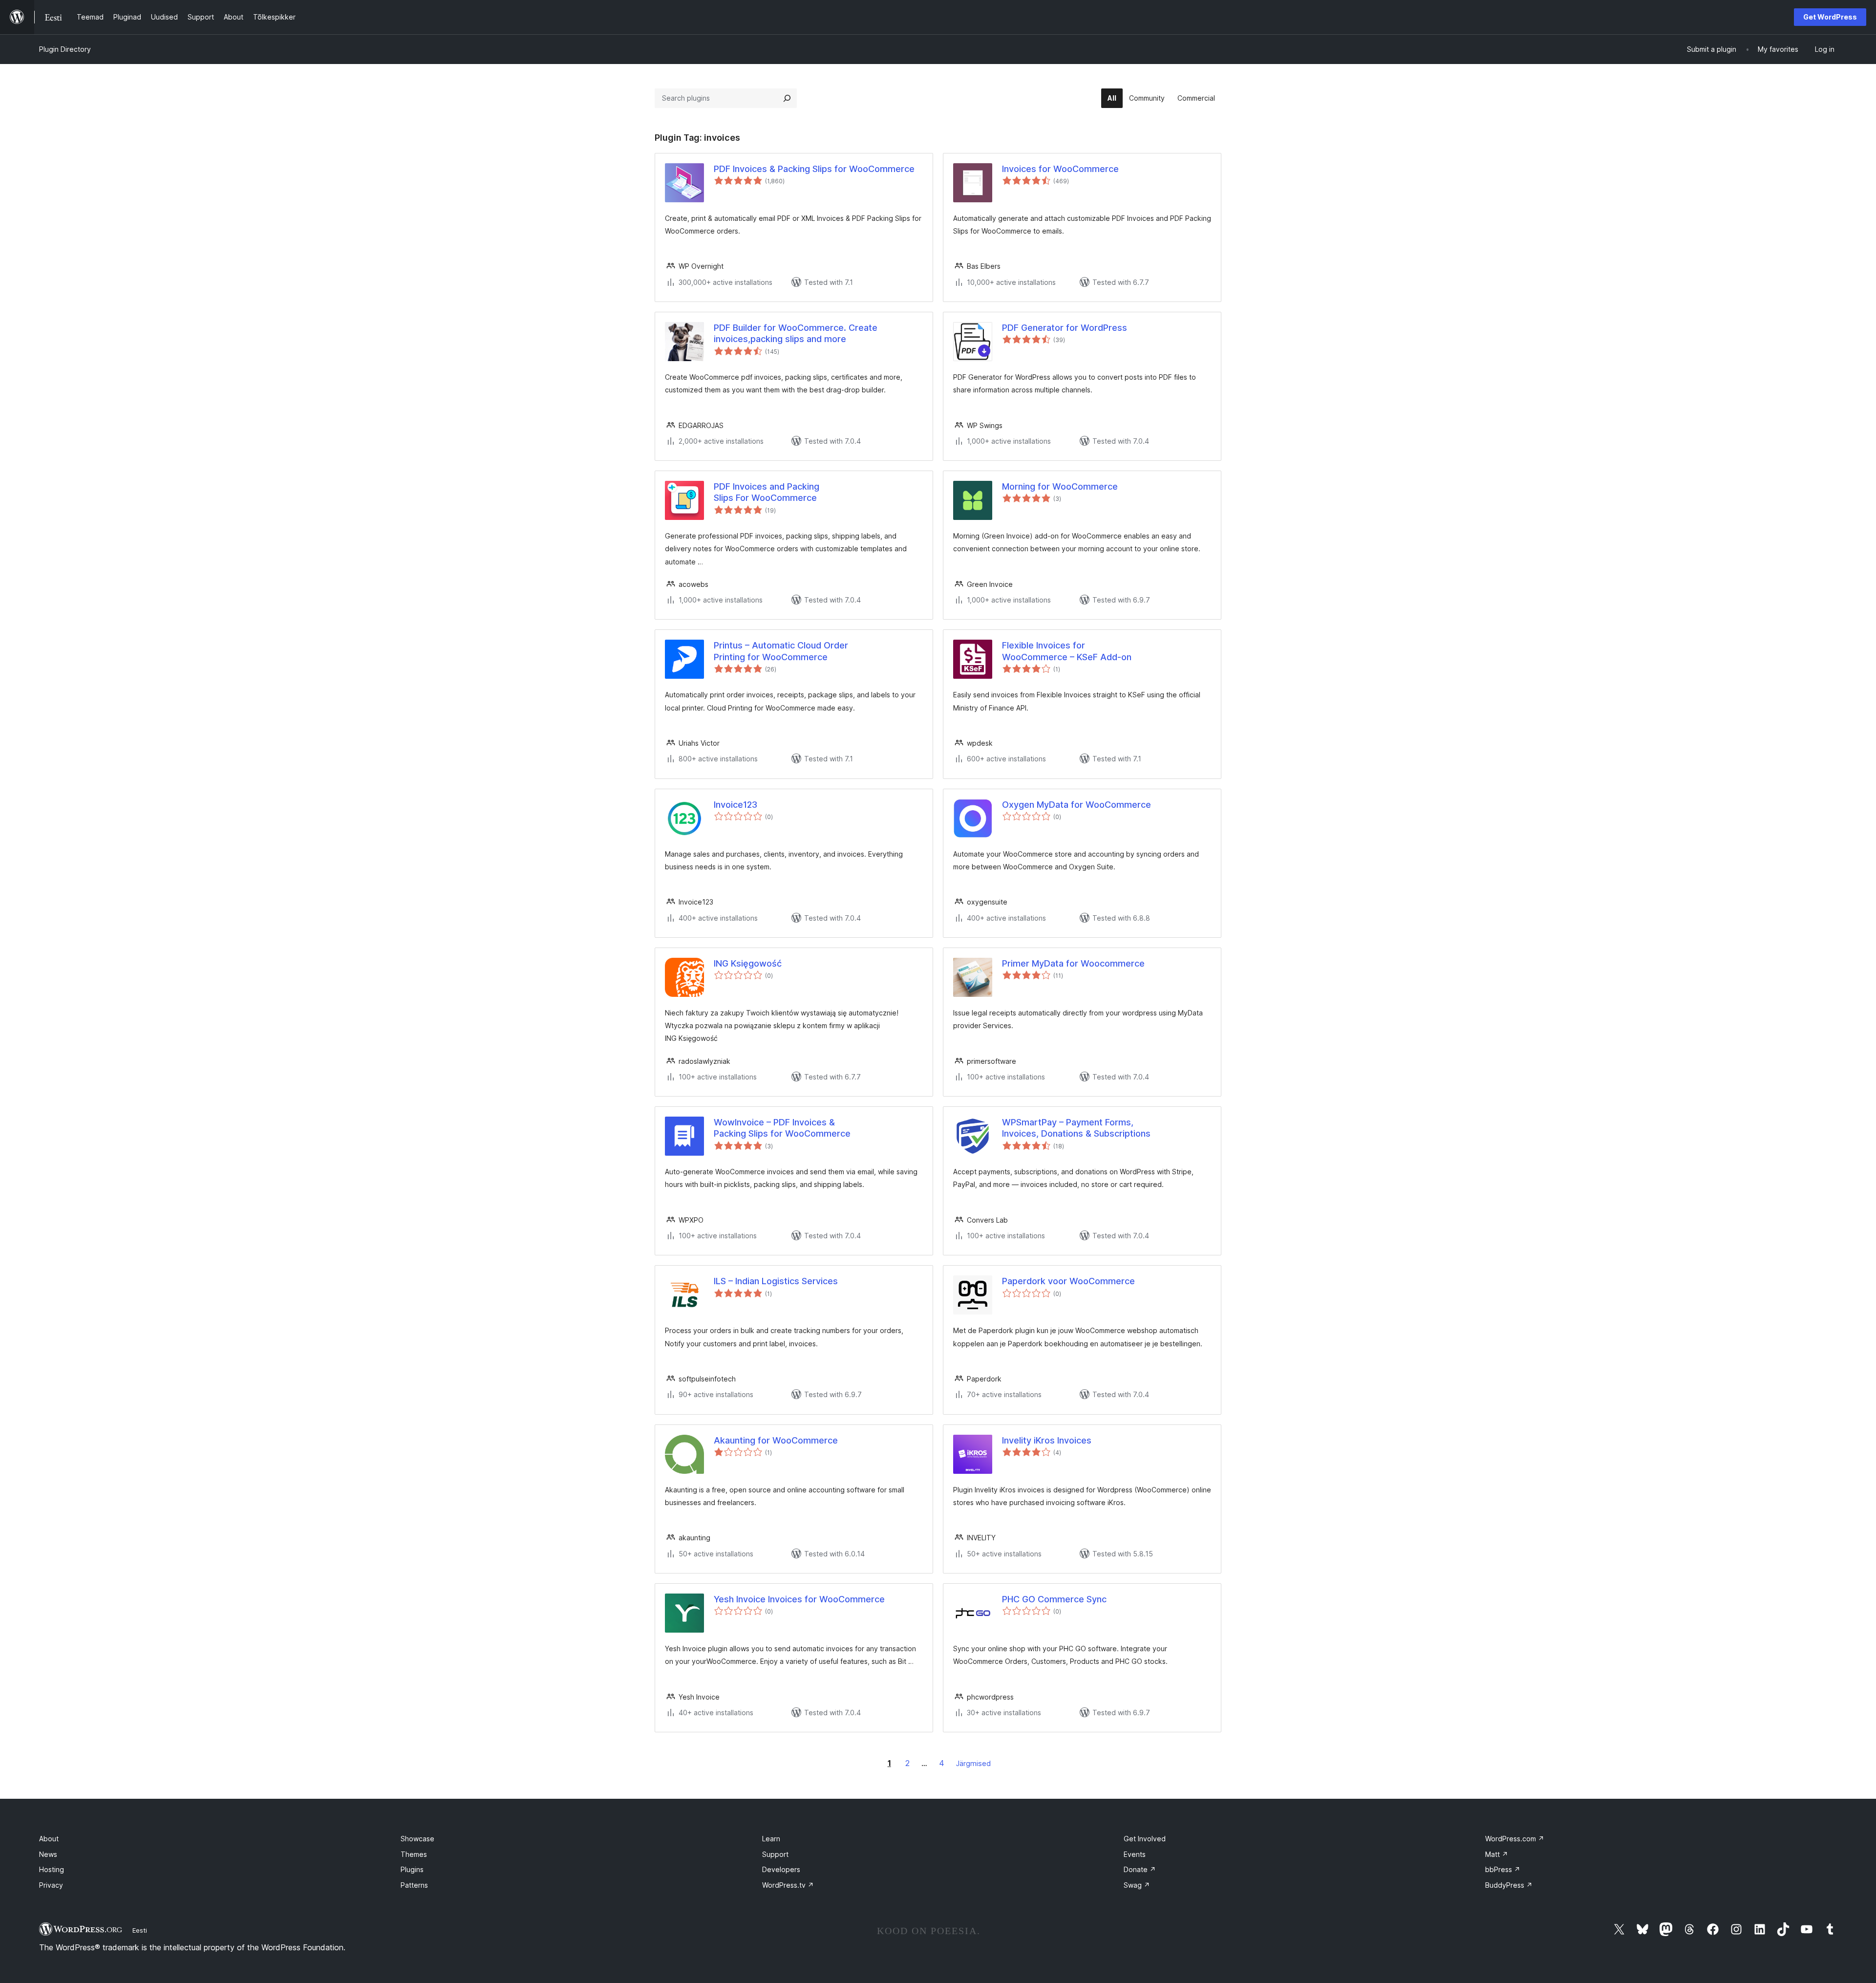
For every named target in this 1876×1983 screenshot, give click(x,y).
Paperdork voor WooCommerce (1068, 1281)
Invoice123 (735, 805)
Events (1135, 1854)
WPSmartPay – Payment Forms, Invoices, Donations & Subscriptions (1076, 1128)
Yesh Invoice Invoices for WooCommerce (799, 1599)
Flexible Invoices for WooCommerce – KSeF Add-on (1067, 651)
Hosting (52, 1869)
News (48, 1854)
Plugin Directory (65, 49)
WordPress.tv (788, 1885)
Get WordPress (1830, 17)
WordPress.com (1515, 1839)
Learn (771, 1839)
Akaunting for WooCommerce (776, 1440)
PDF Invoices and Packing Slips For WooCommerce (767, 492)
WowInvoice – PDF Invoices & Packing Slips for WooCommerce (782, 1128)
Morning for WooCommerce (1060, 486)
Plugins (412, 1869)
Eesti (140, 1930)
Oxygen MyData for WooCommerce (1077, 805)
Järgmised (973, 1763)
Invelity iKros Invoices (1047, 1440)
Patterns (414, 1885)
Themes (414, 1854)
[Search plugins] (787, 98)
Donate (1140, 1869)
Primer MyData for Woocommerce (1073, 963)
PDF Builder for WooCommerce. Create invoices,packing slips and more (796, 333)
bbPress (1503, 1869)
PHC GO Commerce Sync (1054, 1599)
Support (775, 1854)
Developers (781, 1869)
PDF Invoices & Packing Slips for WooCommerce (814, 169)
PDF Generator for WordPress (1065, 328)
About (49, 1839)
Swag (1137, 1885)
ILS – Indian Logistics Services (776, 1281)
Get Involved (1145, 1839)
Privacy (51, 1885)
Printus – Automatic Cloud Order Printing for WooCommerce (781, 651)
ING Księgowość (748, 963)
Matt (1497, 1854)
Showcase (417, 1839)
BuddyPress (1509, 1885)
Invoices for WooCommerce (1060, 169)
